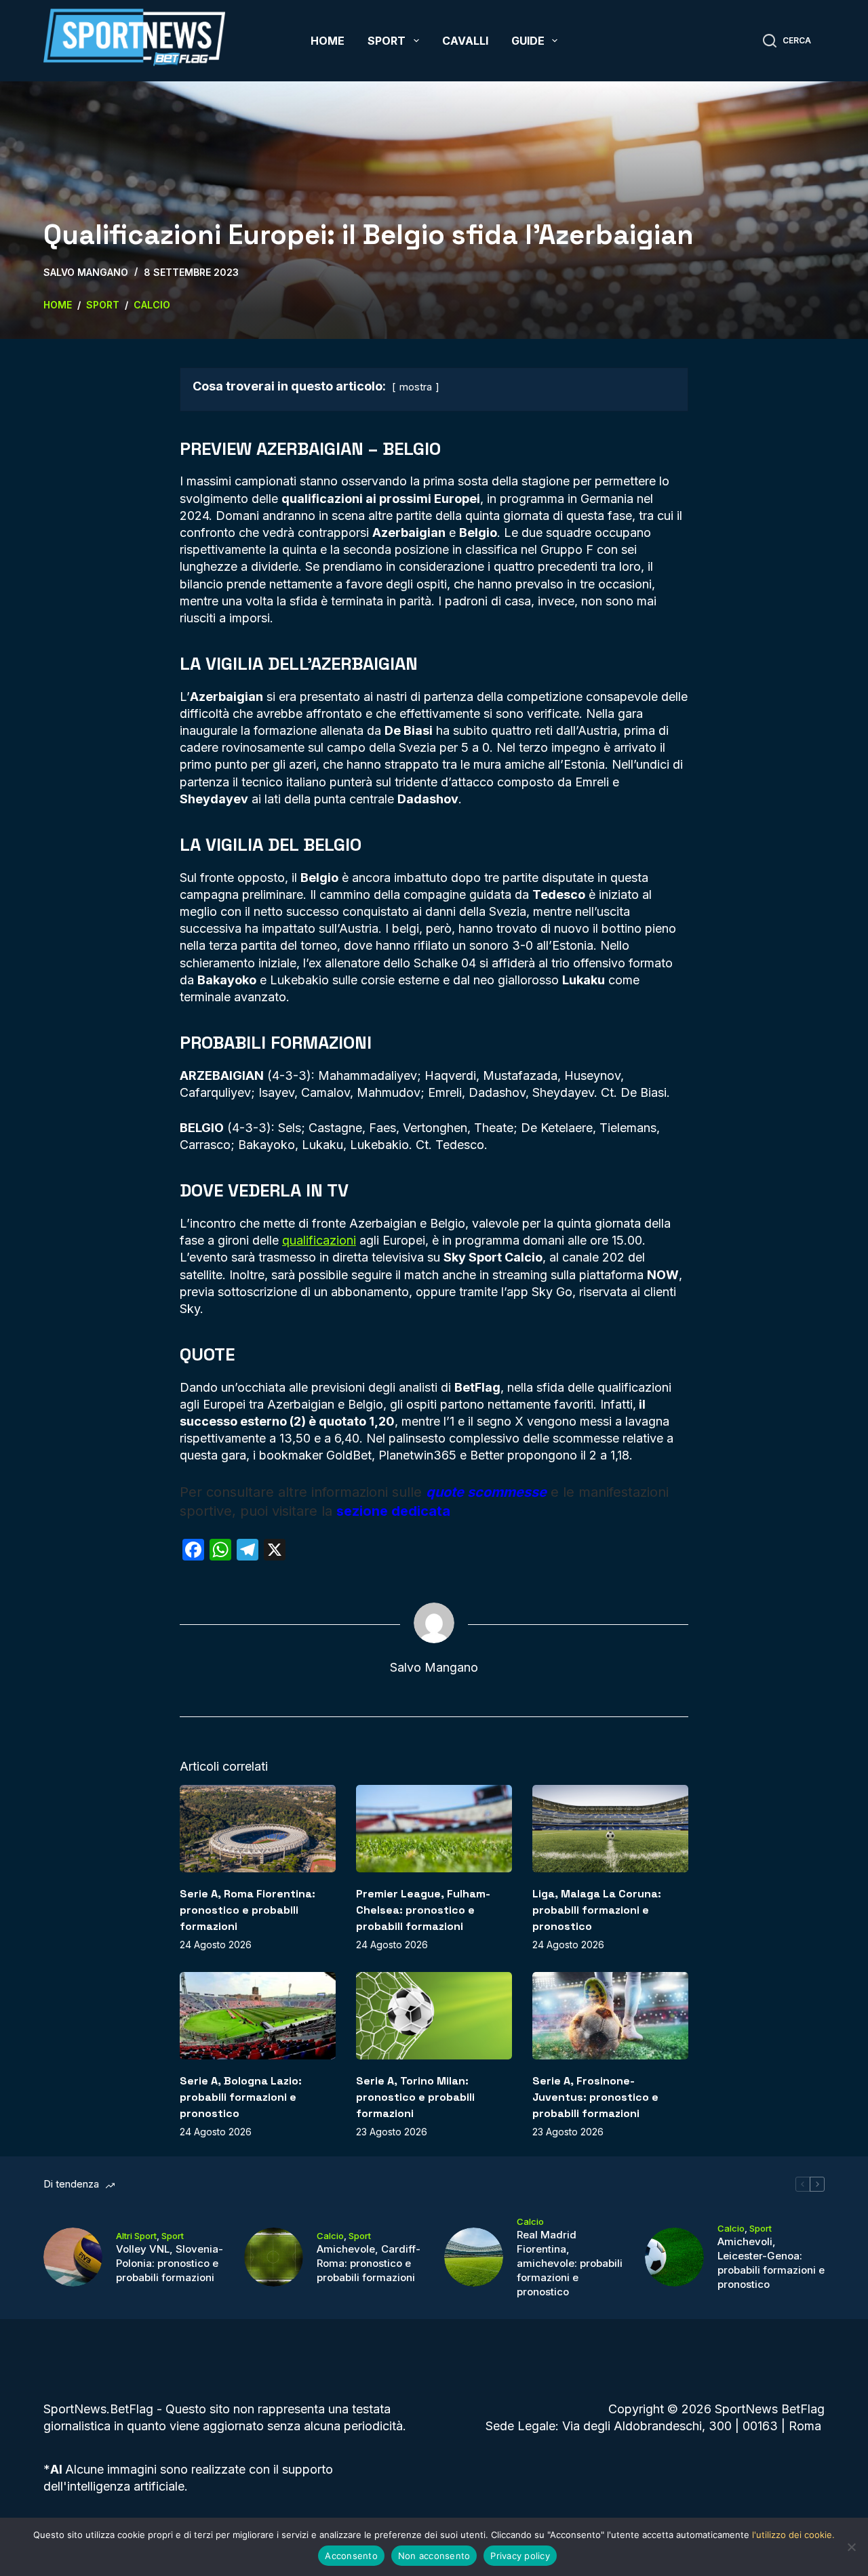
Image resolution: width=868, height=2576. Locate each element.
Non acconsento (434, 2556)
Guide (528, 41)
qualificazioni (319, 1240)
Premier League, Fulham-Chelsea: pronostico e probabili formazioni (423, 1910)
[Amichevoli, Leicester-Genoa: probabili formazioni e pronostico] (674, 2257)
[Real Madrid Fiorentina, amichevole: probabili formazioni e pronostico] (474, 2257)
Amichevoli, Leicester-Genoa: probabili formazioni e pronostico (771, 2263)
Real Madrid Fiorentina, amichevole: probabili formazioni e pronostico (570, 2263)
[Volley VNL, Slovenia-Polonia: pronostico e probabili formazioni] (73, 2257)
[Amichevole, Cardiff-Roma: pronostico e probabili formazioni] (274, 2257)
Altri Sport (136, 2236)
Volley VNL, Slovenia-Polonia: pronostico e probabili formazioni (170, 2263)
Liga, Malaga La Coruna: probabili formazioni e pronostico (597, 1910)
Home (328, 41)
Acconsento (351, 2556)
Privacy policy (520, 2556)
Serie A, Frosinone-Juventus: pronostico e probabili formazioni (595, 2097)
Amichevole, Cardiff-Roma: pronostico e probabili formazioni (369, 2263)
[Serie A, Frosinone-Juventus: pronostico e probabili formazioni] (610, 2016)
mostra (416, 387)
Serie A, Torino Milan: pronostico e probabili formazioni (415, 2097)
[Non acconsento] (851, 2547)
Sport (387, 41)
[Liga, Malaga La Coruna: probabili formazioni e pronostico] (610, 1829)
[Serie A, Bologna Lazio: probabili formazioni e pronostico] (258, 2016)
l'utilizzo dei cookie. (793, 2535)
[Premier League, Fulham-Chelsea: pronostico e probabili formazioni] (434, 1829)
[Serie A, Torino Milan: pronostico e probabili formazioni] (434, 2016)
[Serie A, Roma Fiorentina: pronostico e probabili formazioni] (258, 1829)
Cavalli (465, 41)
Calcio (330, 2236)
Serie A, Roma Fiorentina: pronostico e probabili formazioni (248, 1910)
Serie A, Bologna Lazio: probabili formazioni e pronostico (241, 2097)
